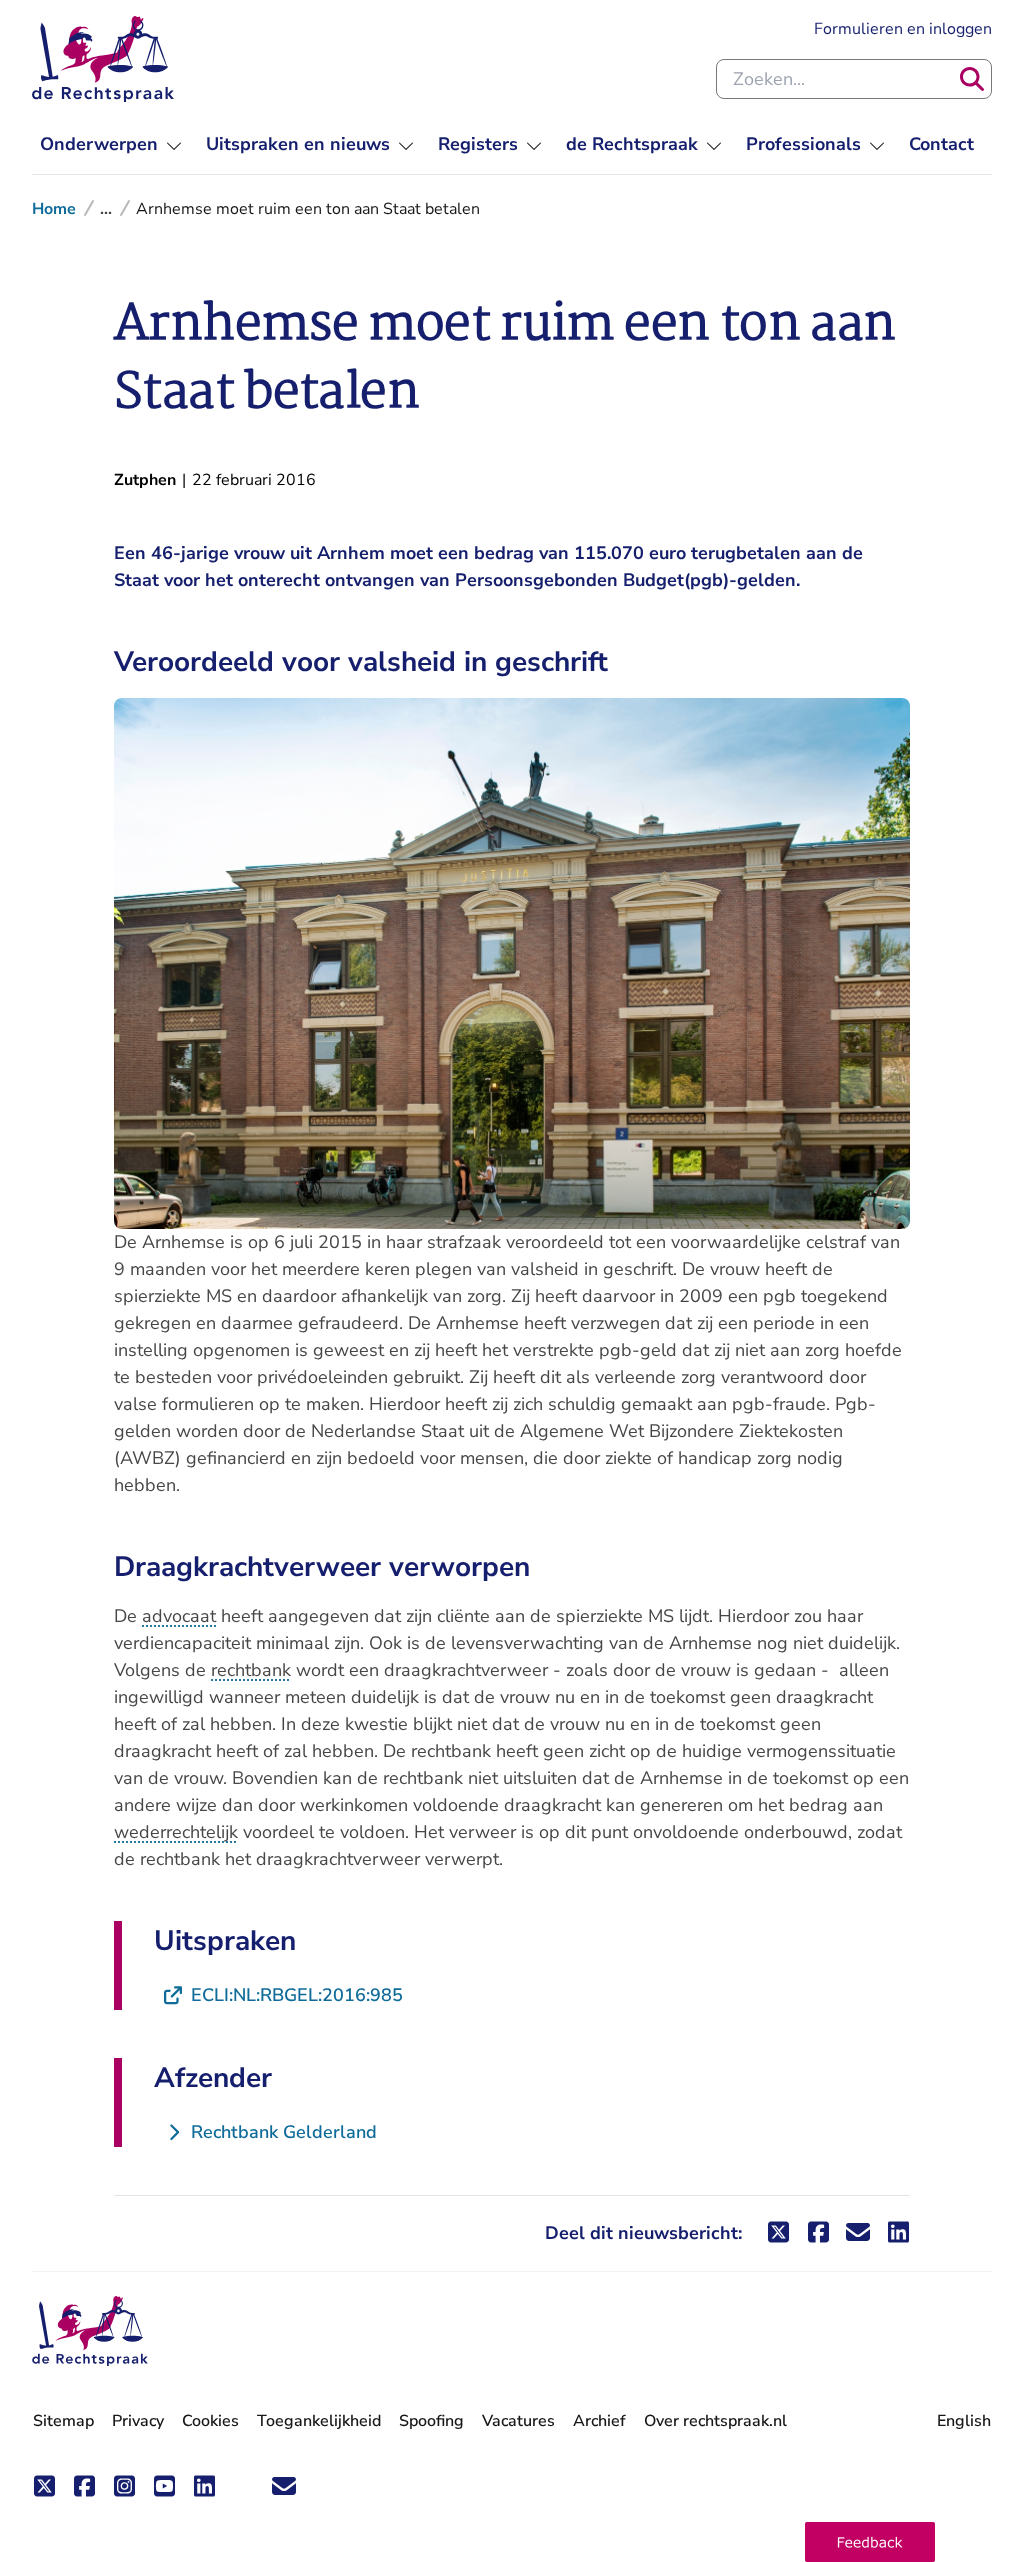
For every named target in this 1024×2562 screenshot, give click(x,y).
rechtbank (251, 1670)
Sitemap (63, 2421)
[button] (870, 2542)
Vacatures (518, 2421)
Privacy (138, 2421)
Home (54, 209)
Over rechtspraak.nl (715, 2421)
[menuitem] (111, 144)
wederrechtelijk (176, 1832)
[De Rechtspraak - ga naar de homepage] (103, 59)
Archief (599, 2421)
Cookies (210, 2421)
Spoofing (431, 2421)
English (964, 2421)
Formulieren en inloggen (903, 28)
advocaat (179, 1616)
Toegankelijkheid (319, 2421)
